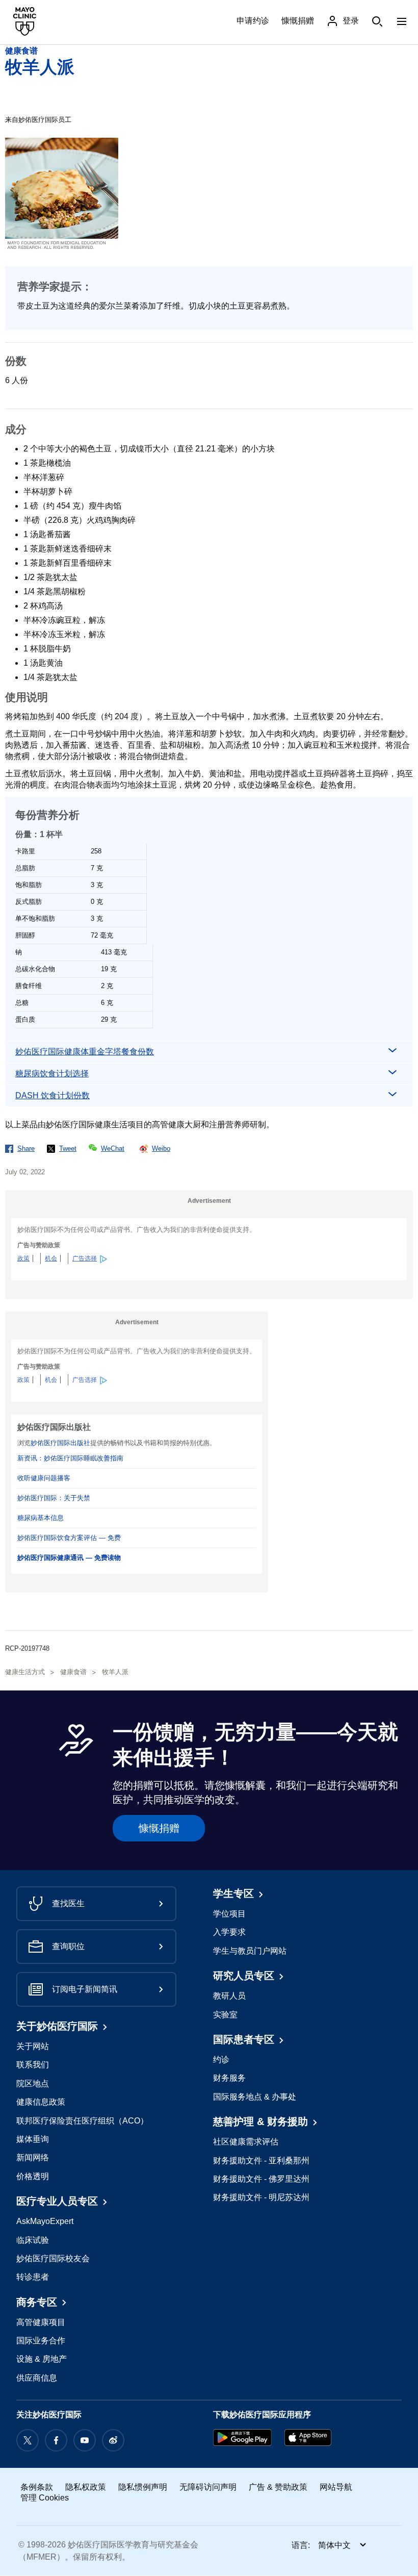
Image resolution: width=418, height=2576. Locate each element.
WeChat (113, 1148)
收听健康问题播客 (44, 1478)
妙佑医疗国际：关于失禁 (54, 1498)
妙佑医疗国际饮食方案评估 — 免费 (69, 1538)
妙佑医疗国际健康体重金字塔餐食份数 (85, 1052)
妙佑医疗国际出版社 (60, 1443)
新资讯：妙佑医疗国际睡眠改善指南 (70, 1458)
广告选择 (85, 1258)
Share (26, 1148)
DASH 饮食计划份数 (53, 1095)
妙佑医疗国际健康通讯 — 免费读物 (69, 1558)
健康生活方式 (25, 1672)
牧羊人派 (40, 67)
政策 (23, 1258)
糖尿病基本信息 (41, 1518)
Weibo (161, 1148)
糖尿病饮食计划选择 (52, 1074)
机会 (51, 1258)
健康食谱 (21, 51)
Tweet (68, 1148)
